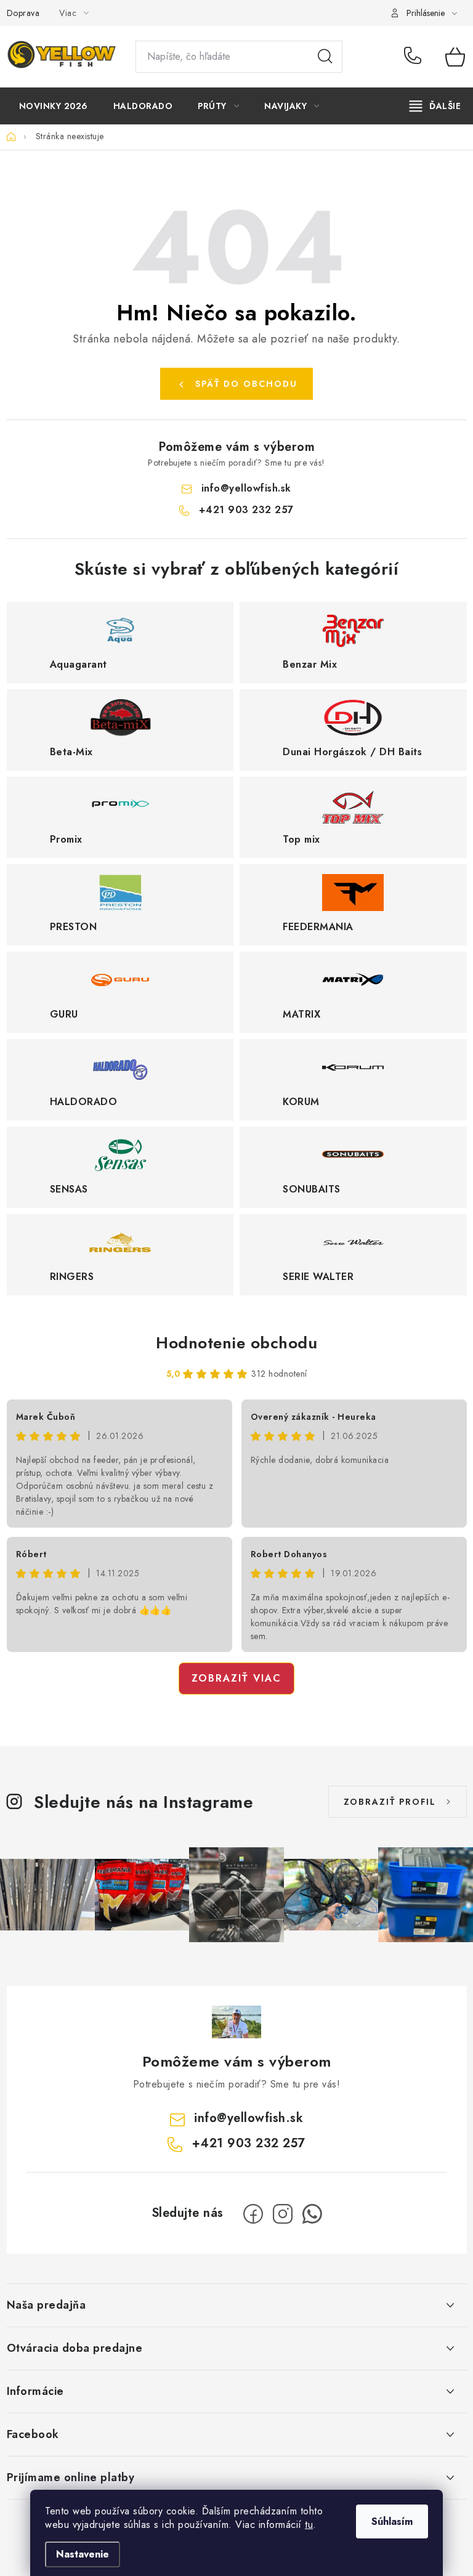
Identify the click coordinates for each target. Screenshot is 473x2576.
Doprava (23, 13)
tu (309, 2525)
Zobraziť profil (390, 1802)
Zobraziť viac (236, 1678)
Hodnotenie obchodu (236, 1343)
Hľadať (325, 57)
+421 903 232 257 (415, 57)
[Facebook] (253, 2214)
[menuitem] (54, 106)
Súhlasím (392, 2521)
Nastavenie (83, 2554)
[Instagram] (283, 2214)
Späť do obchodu (246, 384)
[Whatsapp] (312, 2214)
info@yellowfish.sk (246, 488)
